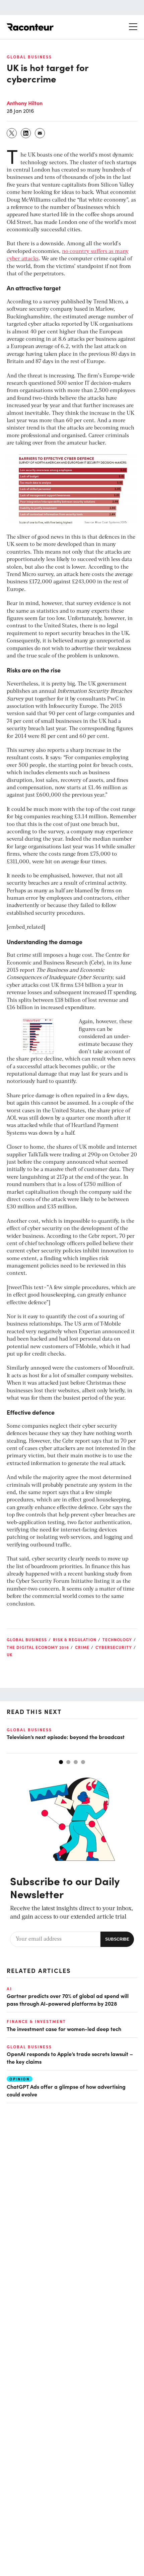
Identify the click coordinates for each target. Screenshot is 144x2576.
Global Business (29, 57)
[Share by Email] (40, 133)
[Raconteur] (30, 27)
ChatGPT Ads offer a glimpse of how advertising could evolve (66, 2090)
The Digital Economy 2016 (38, 1647)
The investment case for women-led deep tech (64, 2029)
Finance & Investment (36, 2021)
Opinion (20, 2079)
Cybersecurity (114, 1647)
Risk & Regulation (75, 1640)
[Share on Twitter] (12, 133)
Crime (82, 1647)
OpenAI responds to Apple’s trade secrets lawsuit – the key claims (70, 2057)
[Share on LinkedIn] (26, 133)
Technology (117, 1640)
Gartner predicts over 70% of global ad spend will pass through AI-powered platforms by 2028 (68, 1999)
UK (10, 1655)
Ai (9, 1989)
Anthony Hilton (25, 103)
